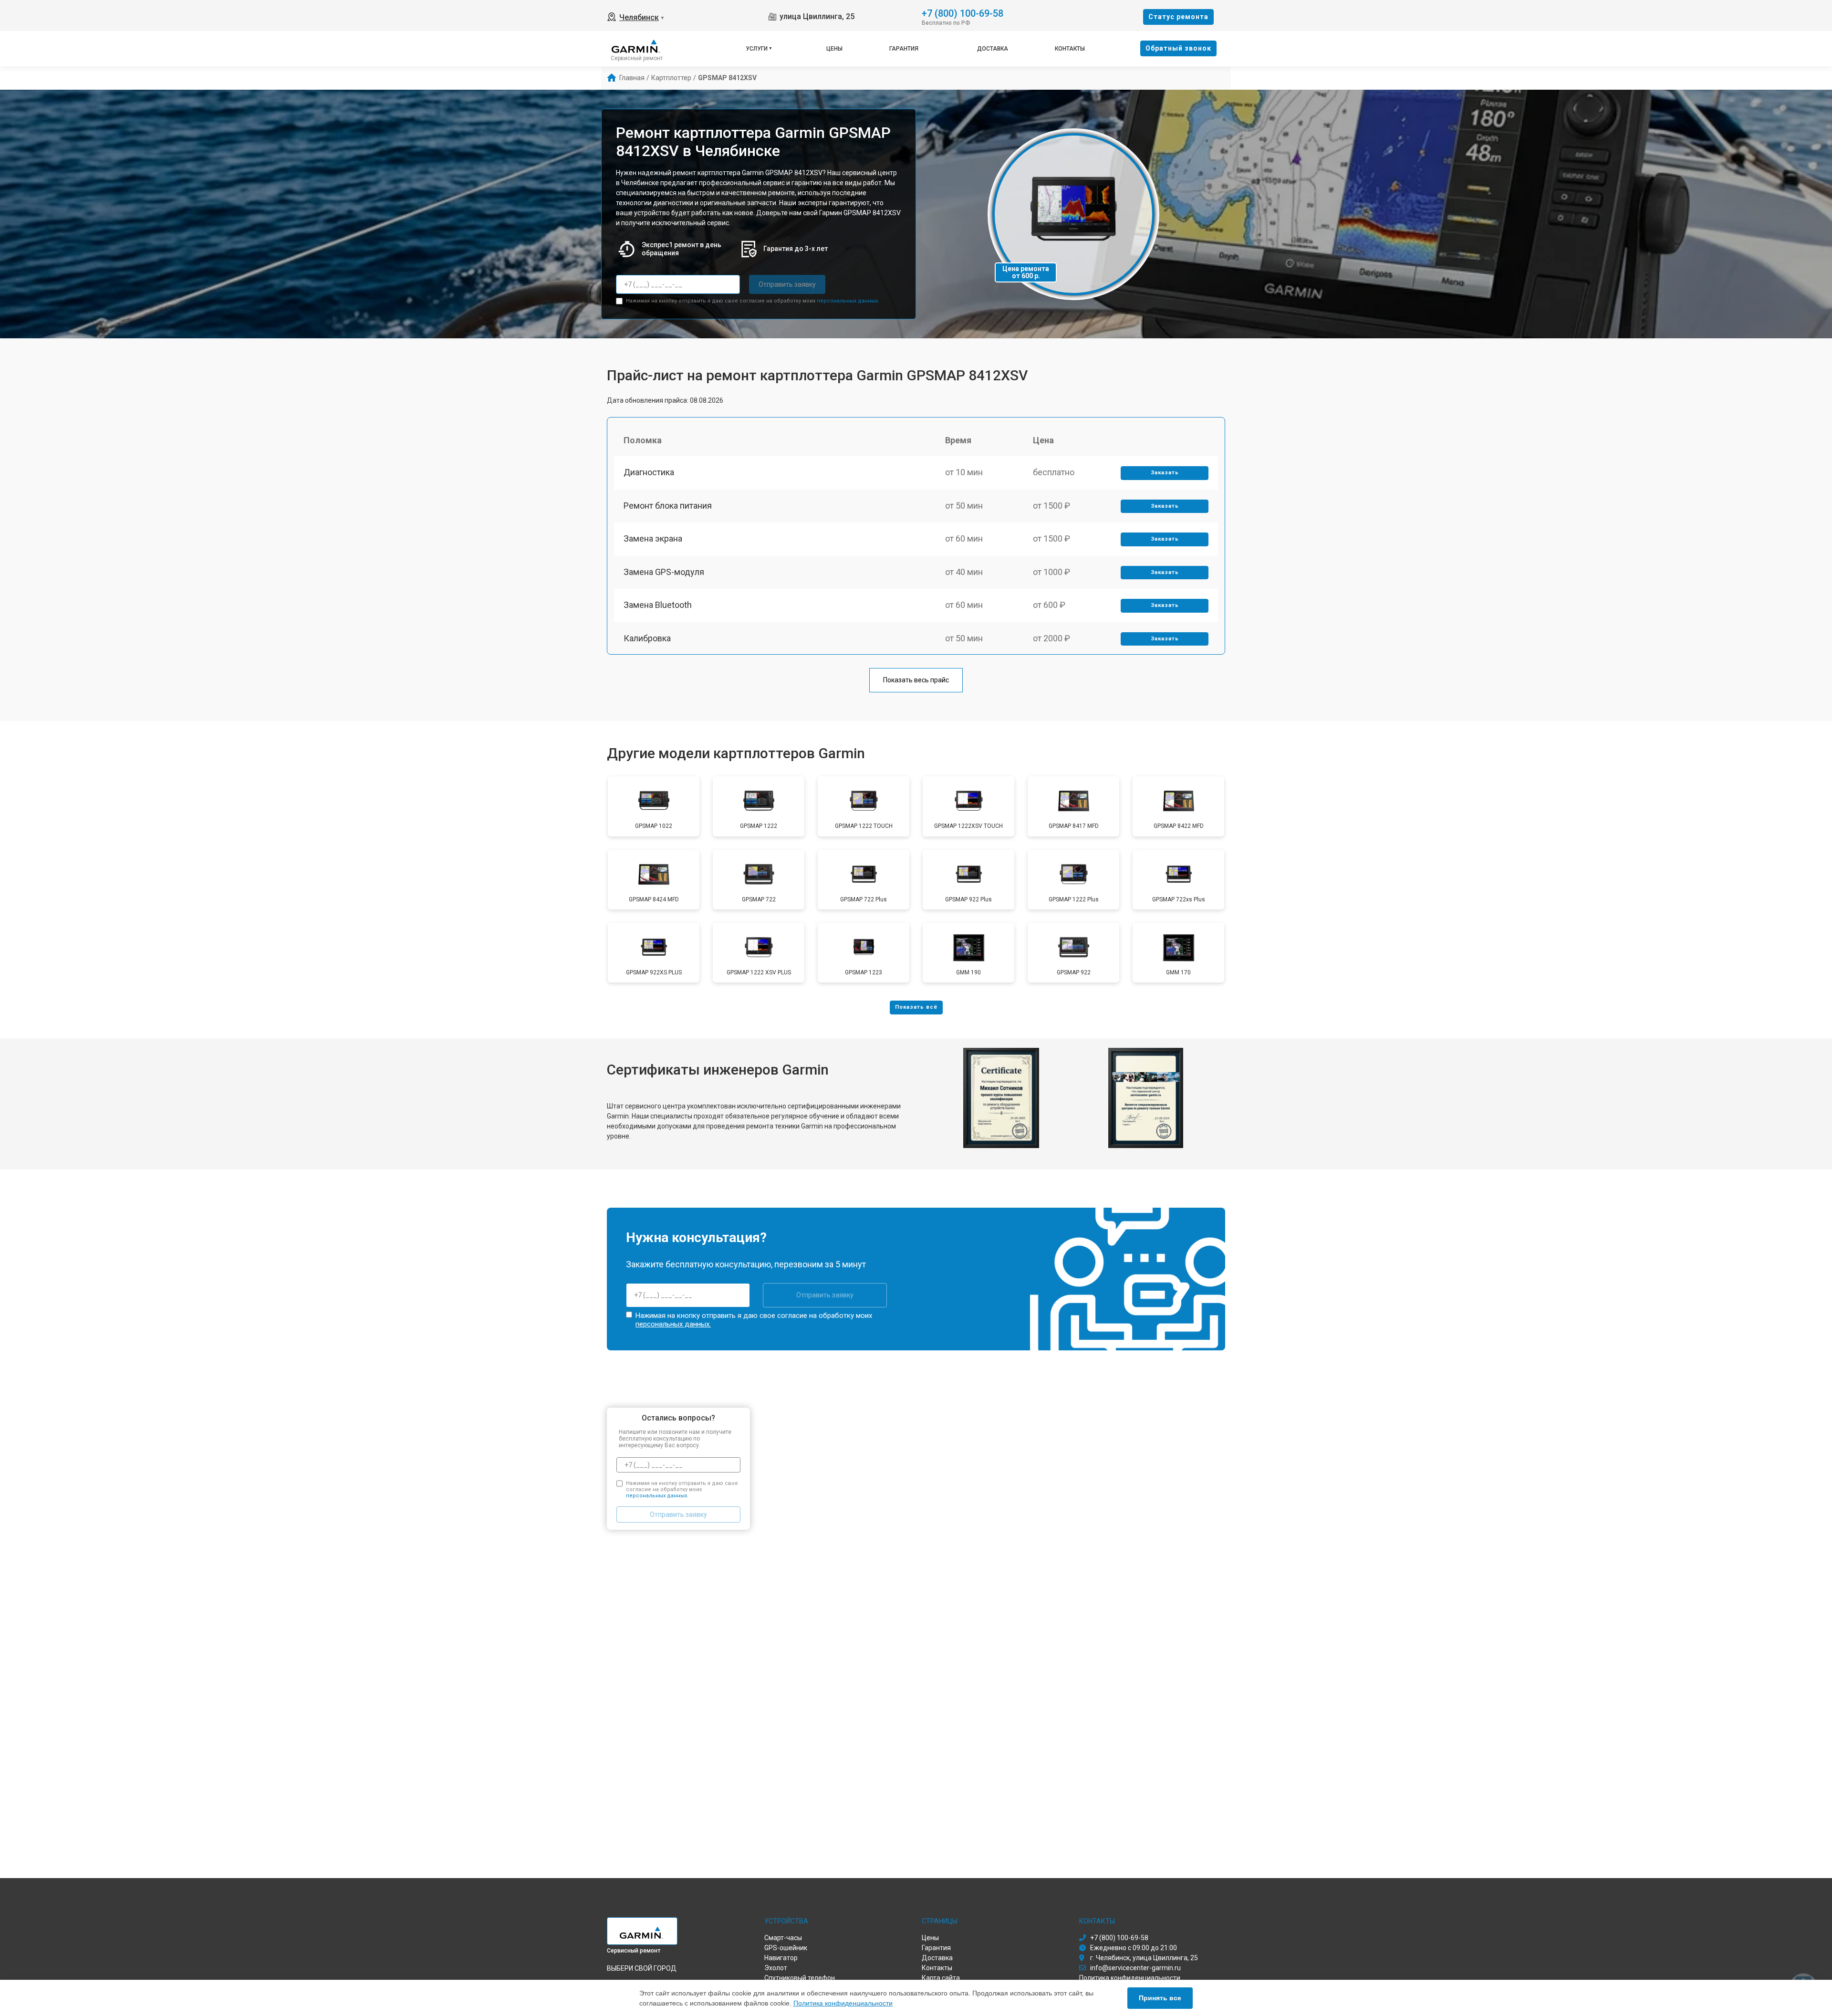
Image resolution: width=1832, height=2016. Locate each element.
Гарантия (904, 49)
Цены (834, 49)
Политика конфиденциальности (843, 2003)
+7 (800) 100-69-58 (963, 13)
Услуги (757, 49)
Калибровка (647, 638)
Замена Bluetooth (658, 605)
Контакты (1070, 49)
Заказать (1165, 473)
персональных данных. (848, 301)
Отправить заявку (787, 284)
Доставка (993, 49)
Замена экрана (653, 538)
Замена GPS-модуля (664, 572)
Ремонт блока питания (668, 506)
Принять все (1160, 1998)
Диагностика (649, 472)
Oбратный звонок (1178, 48)
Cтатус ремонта (1178, 17)
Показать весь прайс (916, 680)
